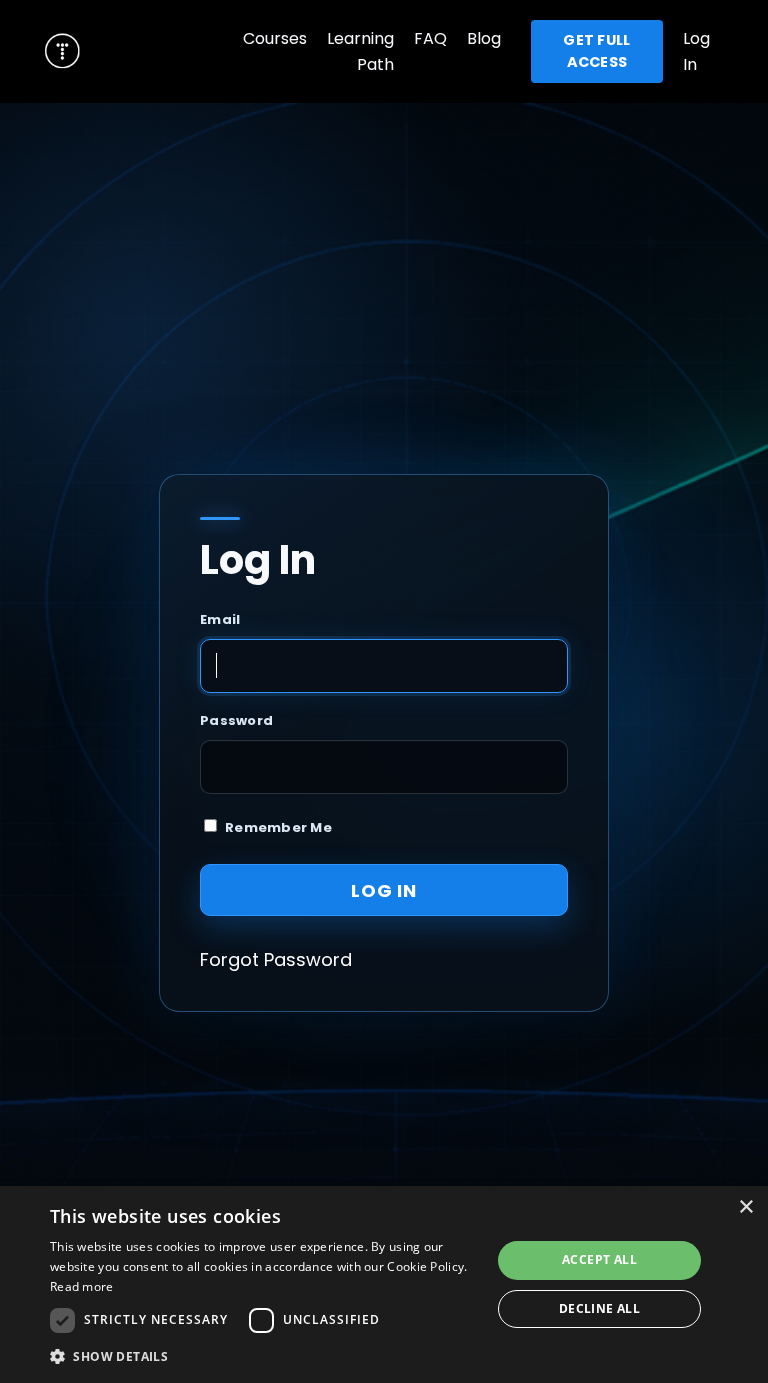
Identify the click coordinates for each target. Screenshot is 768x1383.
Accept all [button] (599, 1259)
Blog (484, 38)
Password (236, 720)
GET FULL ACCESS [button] (596, 51)
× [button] (745, 1207)
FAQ (430, 38)
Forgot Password (276, 959)
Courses (275, 38)
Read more (82, 1286)
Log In (383, 890)
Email (220, 619)
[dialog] (384, 1284)
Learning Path (360, 51)
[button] (264, 1356)
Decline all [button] (599, 1308)
